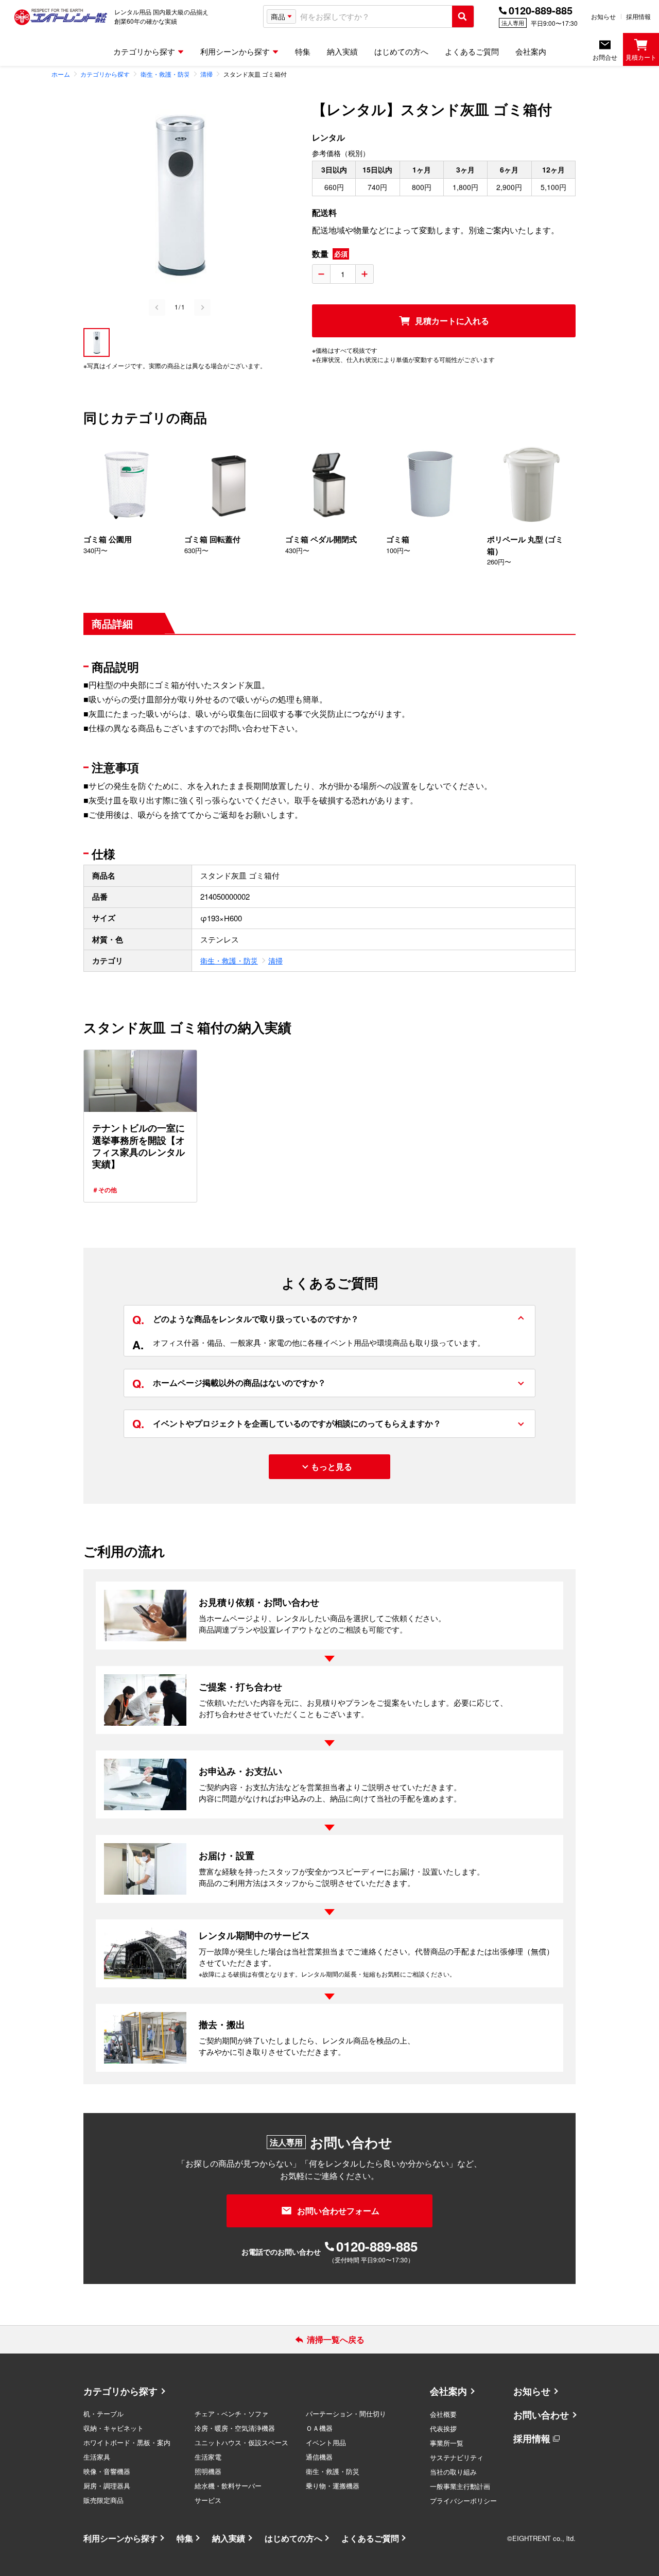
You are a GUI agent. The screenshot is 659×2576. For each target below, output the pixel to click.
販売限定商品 (103, 2500)
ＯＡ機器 (319, 2428)
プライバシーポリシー (463, 2501)
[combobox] (374, 17)
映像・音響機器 (107, 2471)
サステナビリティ (457, 2457)
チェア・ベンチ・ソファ (231, 2414)
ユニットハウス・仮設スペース (241, 2442)
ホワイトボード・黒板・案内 (127, 2442)
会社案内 (448, 2391)
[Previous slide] (157, 307)
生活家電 (208, 2457)
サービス (208, 2500)
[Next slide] (202, 307)
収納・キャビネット (114, 2428)
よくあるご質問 (370, 2538)
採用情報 (638, 16)
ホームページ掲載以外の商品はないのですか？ (229, 1383)
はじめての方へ (293, 2538)
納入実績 (229, 2538)
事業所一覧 (447, 2443)
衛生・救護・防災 (229, 960)
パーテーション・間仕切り (346, 2414)
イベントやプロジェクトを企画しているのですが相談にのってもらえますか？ (287, 1423)
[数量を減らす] (321, 274)
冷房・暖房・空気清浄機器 (235, 2428)
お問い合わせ (541, 2415)
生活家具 (97, 2457)
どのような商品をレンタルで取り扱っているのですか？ (246, 1319)
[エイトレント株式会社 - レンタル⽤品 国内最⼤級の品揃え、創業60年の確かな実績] (61, 16)
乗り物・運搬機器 (333, 2486)
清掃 (275, 960)
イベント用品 (326, 2442)
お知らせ (603, 16)
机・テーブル (103, 2414)
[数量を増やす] (365, 274)
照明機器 (208, 2471)
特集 (185, 2538)
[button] (97, 342)
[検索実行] (463, 16)
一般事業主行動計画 (460, 2486)
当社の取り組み (453, 2472)
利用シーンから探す (120, 2538)
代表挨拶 (443, 2428)
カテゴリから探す (120, 2391)
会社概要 (443, 2414)
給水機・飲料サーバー (228, 2486)
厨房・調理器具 (107, 2486)
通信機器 (319, 2457)
